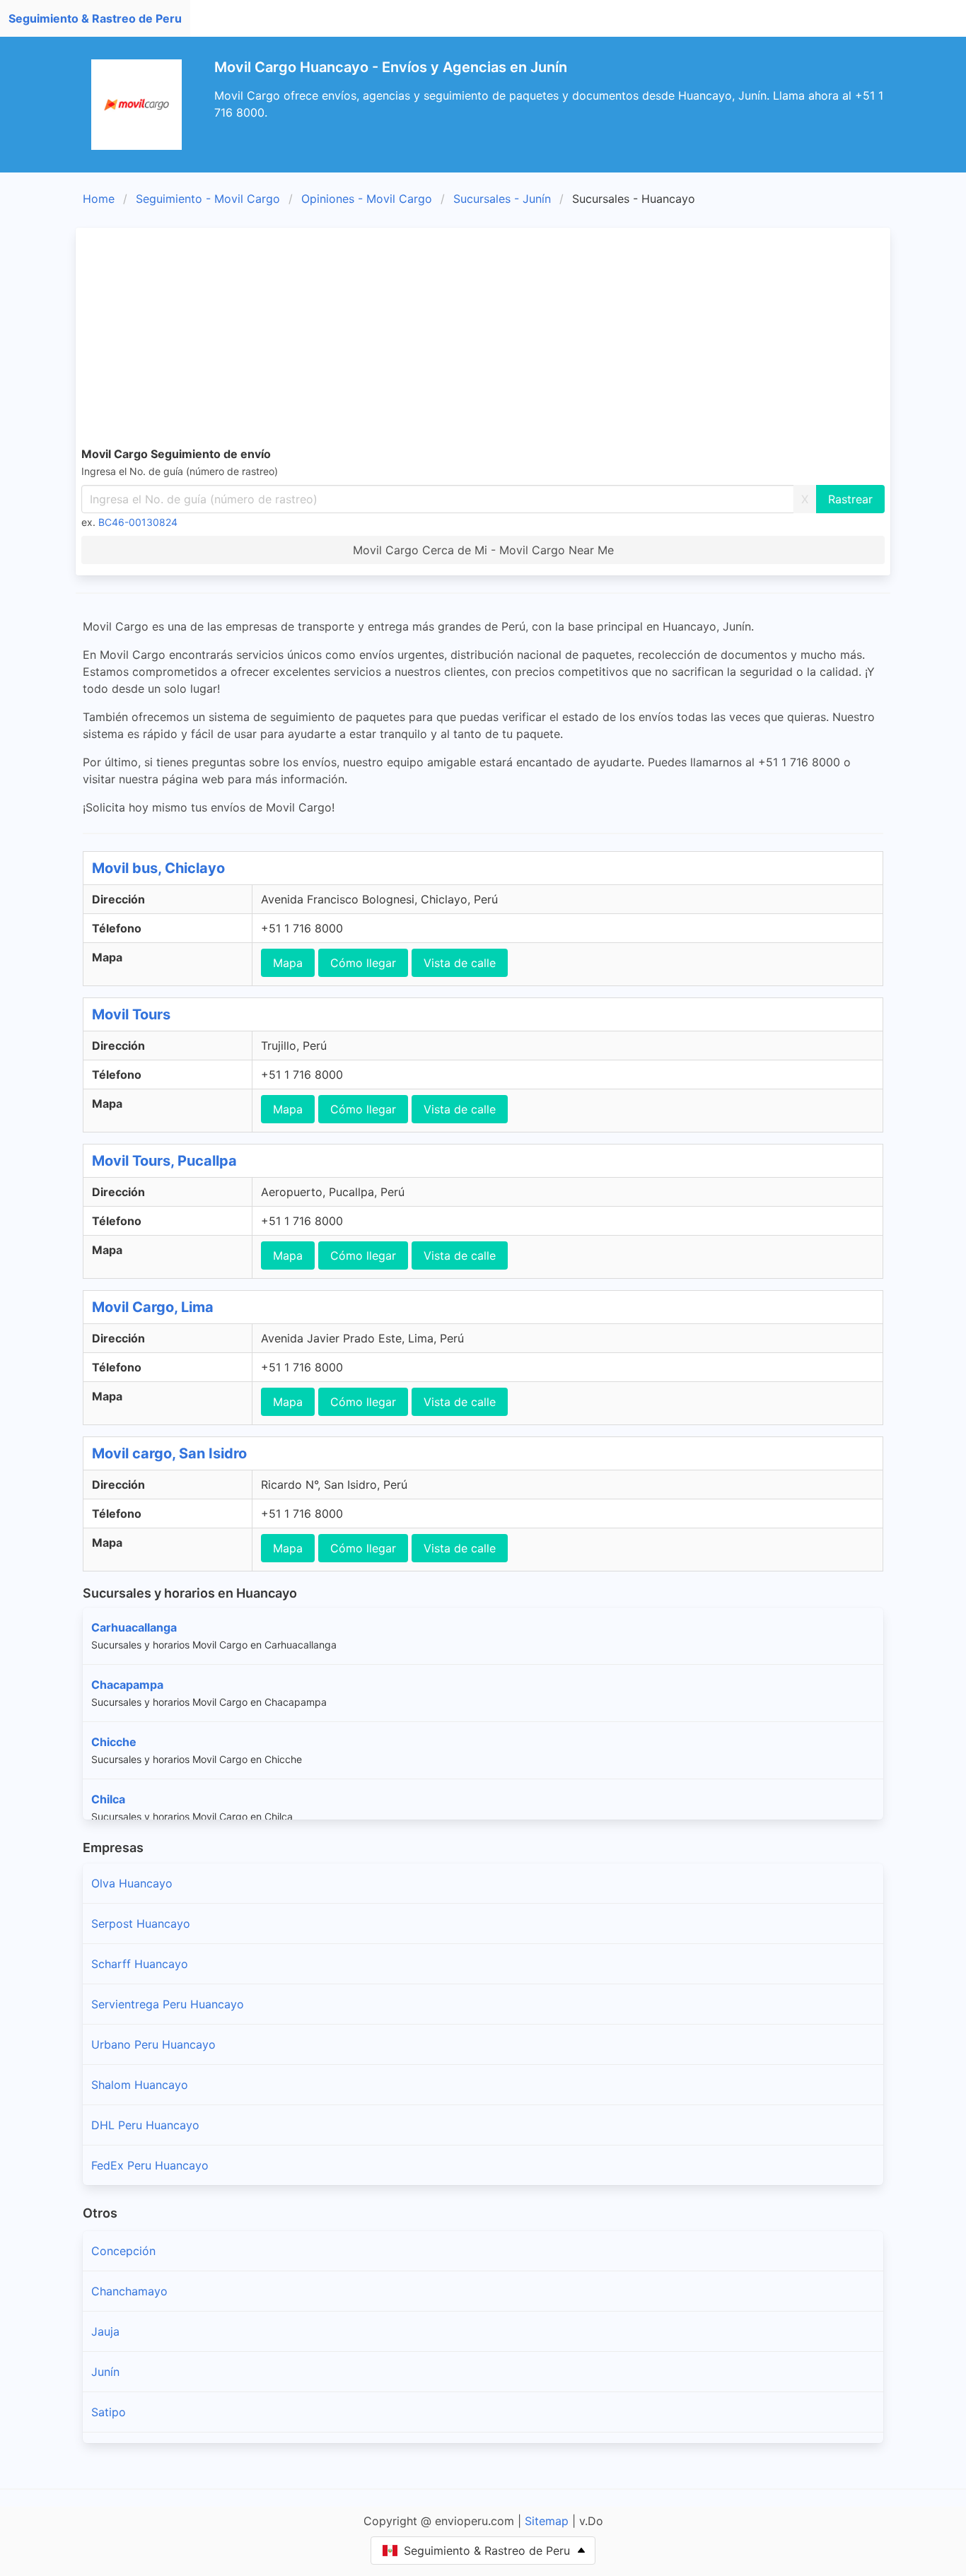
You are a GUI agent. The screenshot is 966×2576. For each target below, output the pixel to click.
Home (99, 199)
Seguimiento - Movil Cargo (208, 199)
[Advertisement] (506, 339)
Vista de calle (460, 963)
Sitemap (547, 2521)
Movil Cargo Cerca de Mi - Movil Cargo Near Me (483, 550)
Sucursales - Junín (502, 199)
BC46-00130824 (138, 522)
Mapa (288, 963)
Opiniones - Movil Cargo (367, 199)
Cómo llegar (363, 963)
